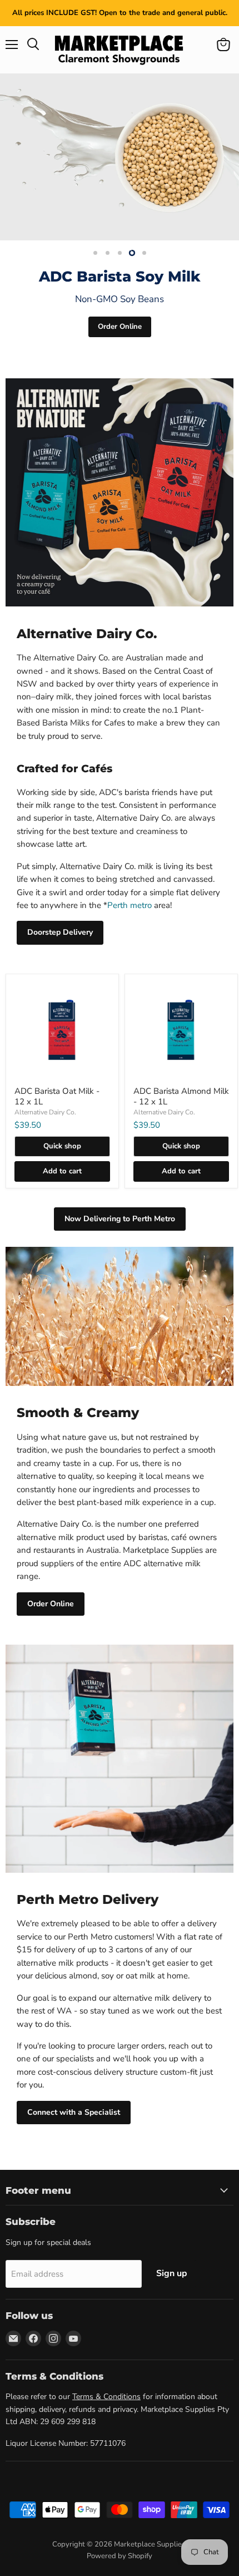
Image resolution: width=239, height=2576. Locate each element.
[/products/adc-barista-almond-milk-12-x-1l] (181, 1030)
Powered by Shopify (120, 2556)
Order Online (120, 327)
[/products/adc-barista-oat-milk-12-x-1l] (62, 1030)
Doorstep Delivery (60, 932)
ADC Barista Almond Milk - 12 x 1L (181, 1097)
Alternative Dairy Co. (45, 1112)
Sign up (172, 2273)
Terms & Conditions (106, 2397)
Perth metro (130, 905)
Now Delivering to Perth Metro (120, 1219)
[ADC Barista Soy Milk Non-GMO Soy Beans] (120, 157)
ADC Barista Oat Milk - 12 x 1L (57, 1097)
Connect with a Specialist (74, 2112)
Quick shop (62, 1146)
